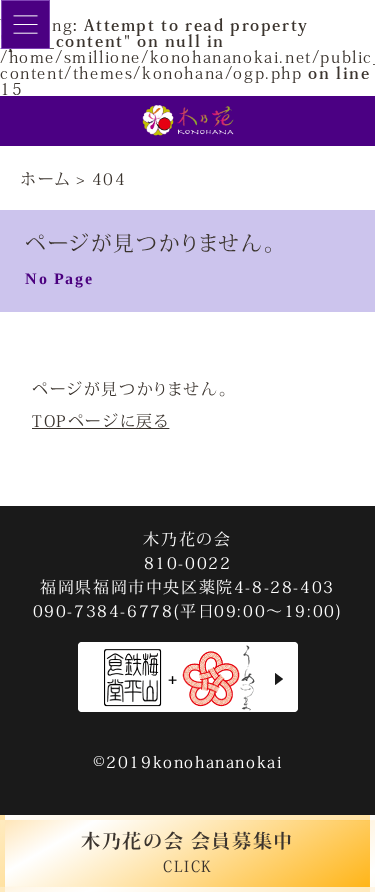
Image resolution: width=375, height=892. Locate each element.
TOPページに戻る (100, 420)
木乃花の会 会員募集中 (187, 851)
